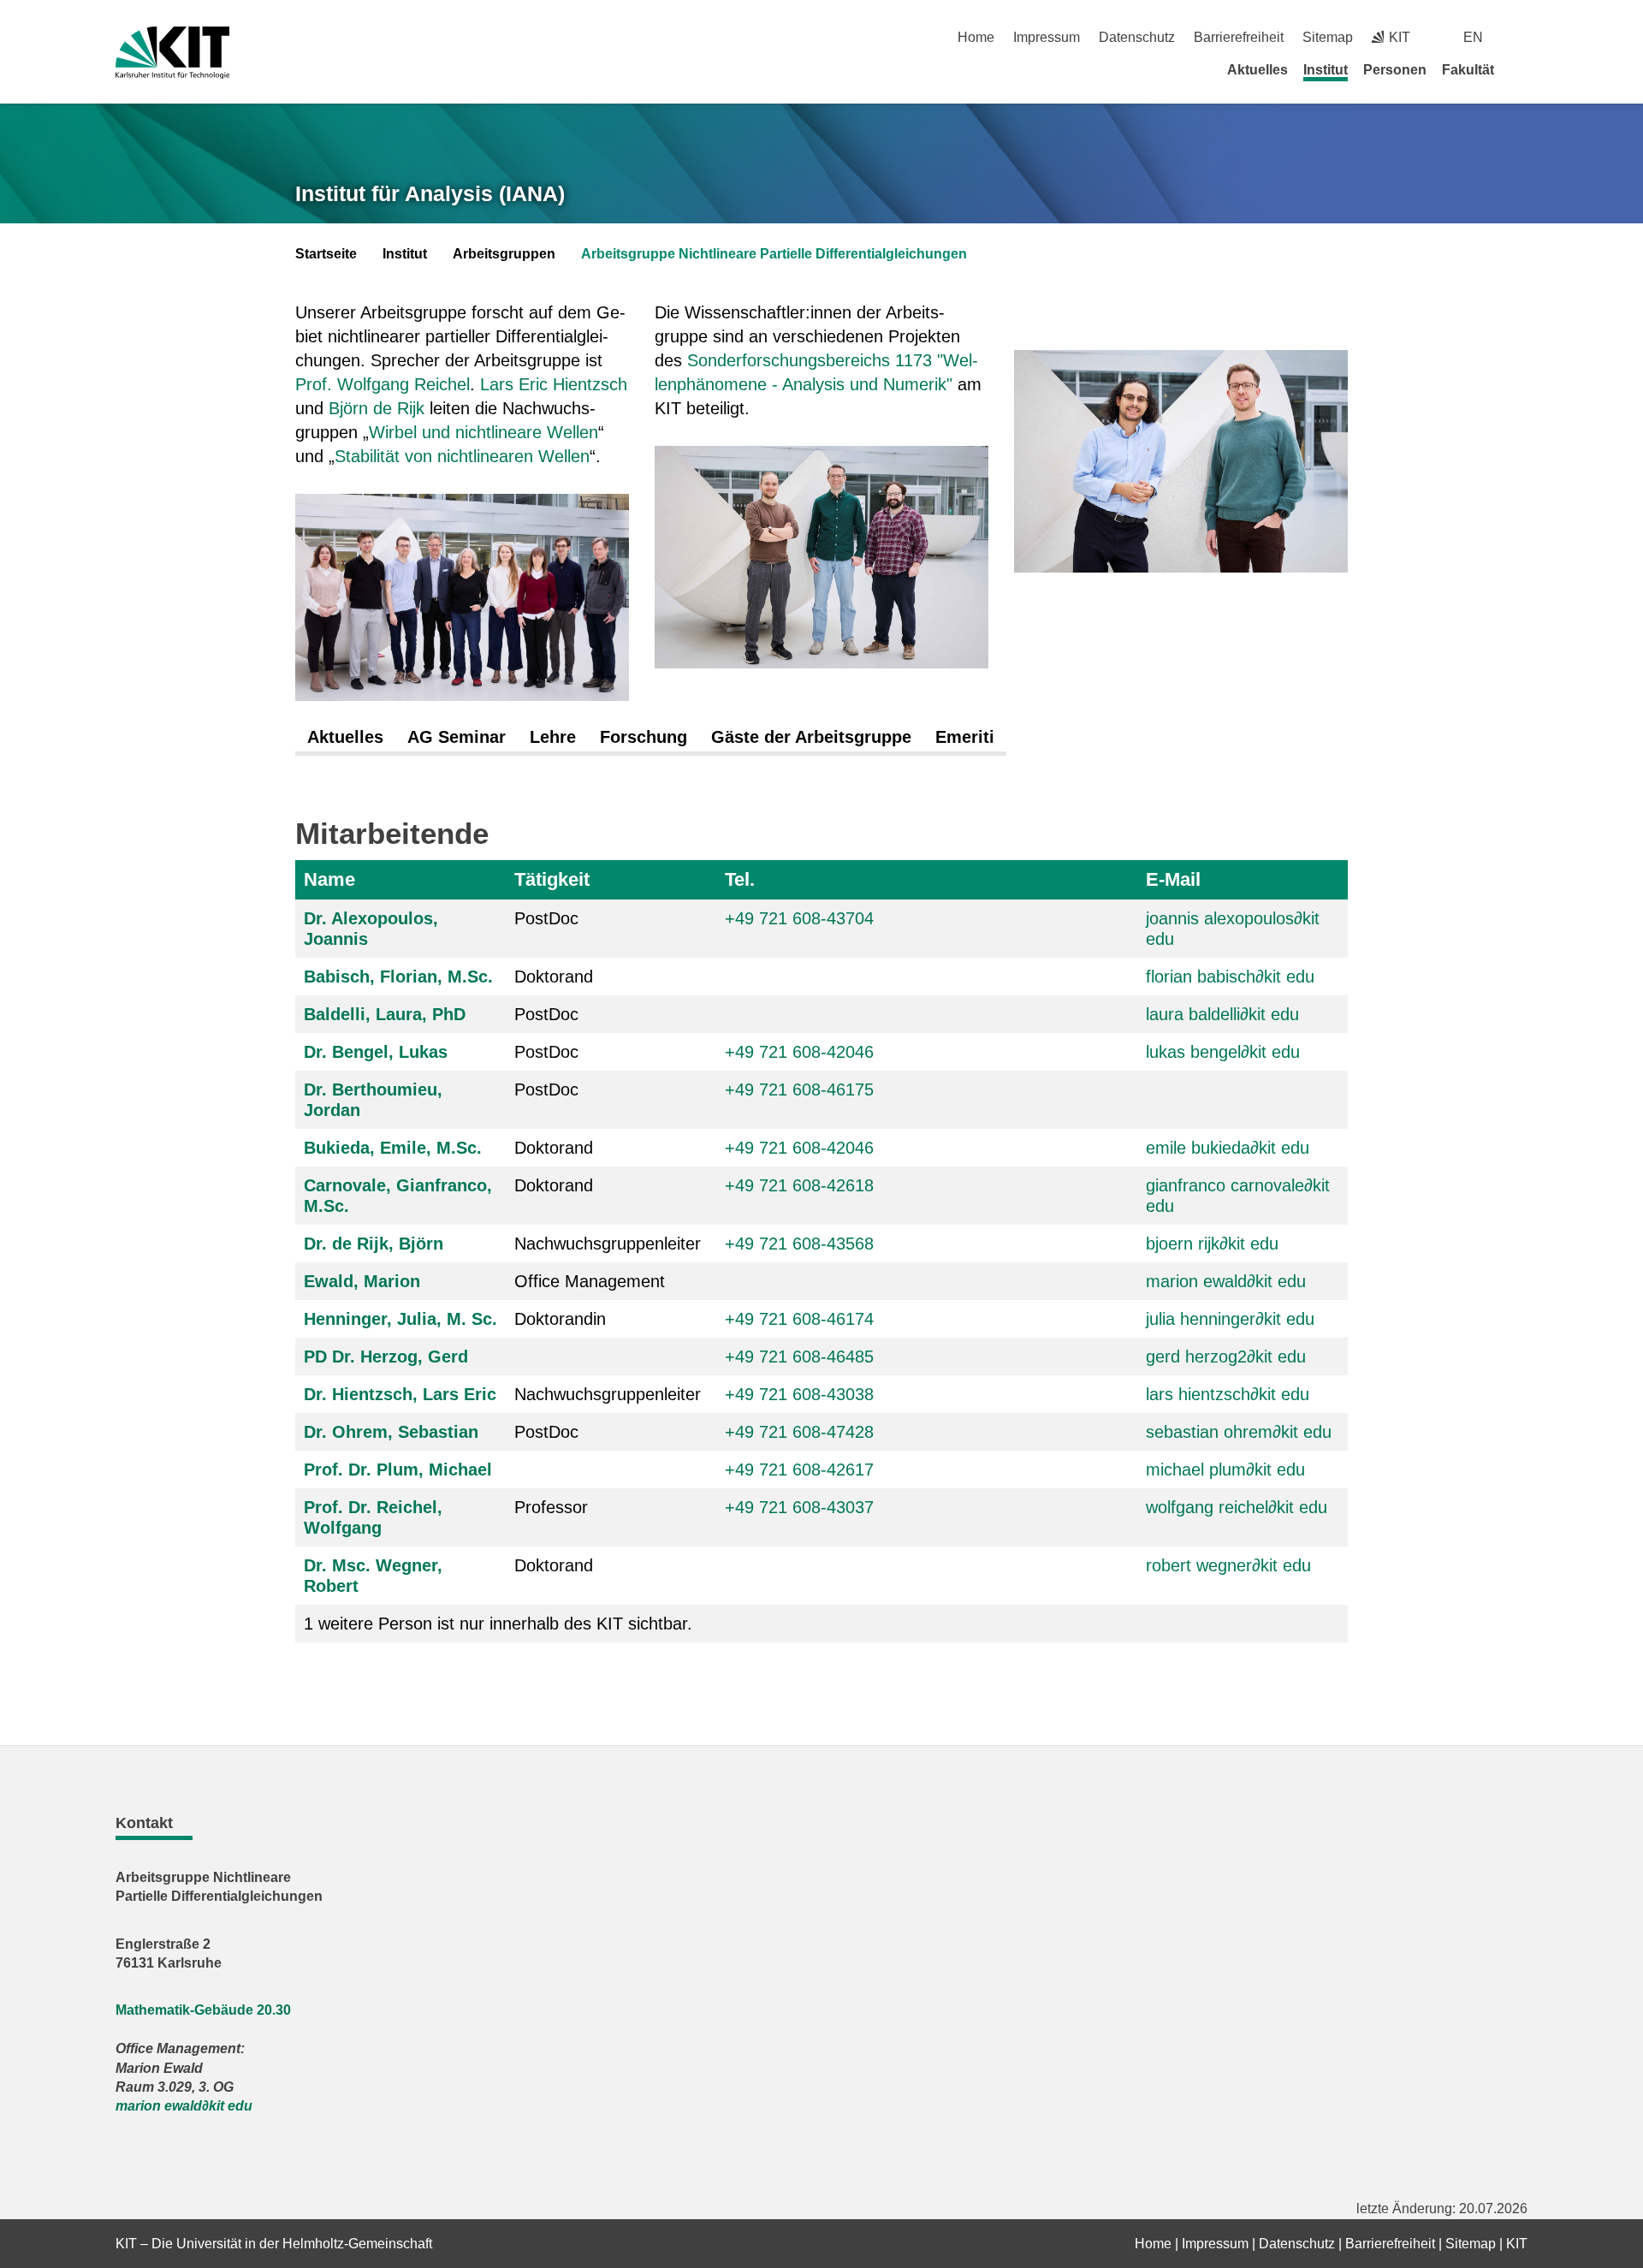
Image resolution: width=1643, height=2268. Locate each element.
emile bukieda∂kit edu (1228, 1148)
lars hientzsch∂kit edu (1228, 1394)
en (1473, 37)
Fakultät (1468, 70)
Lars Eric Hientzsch (554, 384)
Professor (551, 1507)
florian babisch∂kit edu (1230, 977)
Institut (1326, 70)
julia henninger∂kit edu (1230, 1319)
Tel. (740, 879)
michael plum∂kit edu (1225, 1469)
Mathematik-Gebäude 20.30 (203, 2010)
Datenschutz (1137, 37)
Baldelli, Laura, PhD (385, 1014)
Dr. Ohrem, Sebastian (391, 1432)
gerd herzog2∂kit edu (1226, 1357)
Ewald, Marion (362, 1281)
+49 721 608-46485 (799, 1357)
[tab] (345, 738)
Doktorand (554, 977)
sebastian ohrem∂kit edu (1239, 1432)
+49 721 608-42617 (799, 1469)
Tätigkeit (552, 879)
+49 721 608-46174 (799, 1319)
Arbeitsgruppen (504, 254)
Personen (1395, 70)
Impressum (1047, 37)
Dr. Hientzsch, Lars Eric (400, 1394)
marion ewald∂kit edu (1226, 1281)
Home (976, 37)
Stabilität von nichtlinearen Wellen (462, 456)
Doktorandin (560, 1319)
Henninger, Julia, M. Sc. (400, 1319)
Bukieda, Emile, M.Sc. (393, 1148)
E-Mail (1173, 879)
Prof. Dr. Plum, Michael (398, 1469)
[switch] (1521, 37)
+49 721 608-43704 (799, 918)
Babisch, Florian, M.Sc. (398, 977)
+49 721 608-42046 (799, 1052)
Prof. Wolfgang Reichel (383, 384)
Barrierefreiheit (1239, 37)
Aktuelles (1257, 70)
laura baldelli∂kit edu (1222, 1014)
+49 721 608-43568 (799, 1244)
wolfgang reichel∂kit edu (1237, 1507)
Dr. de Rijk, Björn (374, 1244)
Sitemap (1328, 37)
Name (329, 879)
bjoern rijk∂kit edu (1212, 1244)
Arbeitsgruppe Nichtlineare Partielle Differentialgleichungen (774, 254)
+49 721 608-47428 (799, 1432)
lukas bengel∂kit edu (1223, 1052)
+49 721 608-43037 (799, 1507)
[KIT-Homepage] (172, 53)
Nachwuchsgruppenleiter (608, 1244)
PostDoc (546, 918)
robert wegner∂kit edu (1228, 1565)
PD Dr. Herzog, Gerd (386, 1357)
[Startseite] (1521, 69)
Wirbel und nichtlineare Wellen (483, 432)
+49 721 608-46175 (799, 1089)
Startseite (326, 254)
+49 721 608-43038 (799, 1394)
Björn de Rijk (377, 408)
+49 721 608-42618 (799, 1185)
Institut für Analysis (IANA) (430, 193)
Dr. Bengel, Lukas (376, 1052)
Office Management (590, 1281)
